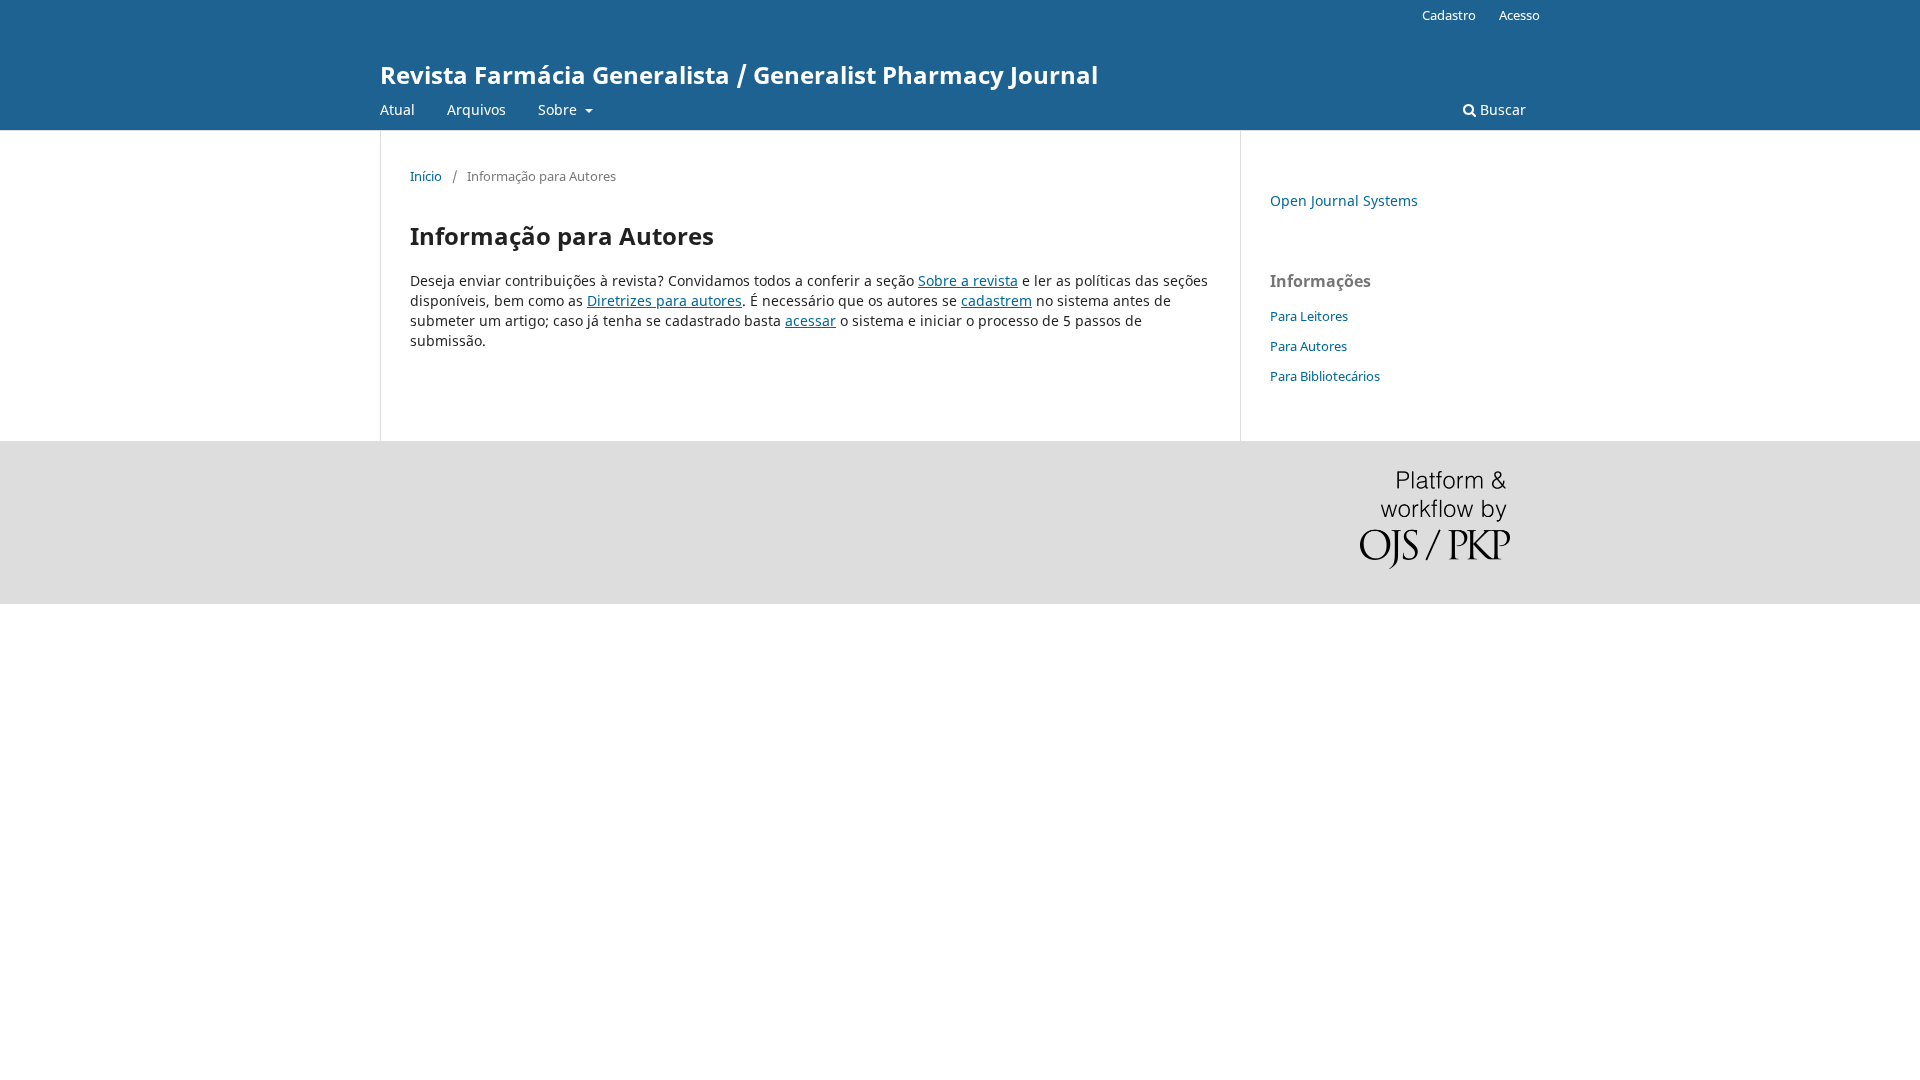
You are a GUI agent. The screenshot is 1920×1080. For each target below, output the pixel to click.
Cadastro (1449, 15)
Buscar (1501, 109)
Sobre (559, 109)
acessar (810, 320)
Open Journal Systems (1344, 200)
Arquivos (476, 109)
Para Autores (1308, 346)
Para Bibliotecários (1325, 376)
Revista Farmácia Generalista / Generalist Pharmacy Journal (739, 74)
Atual (397, 109)
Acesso (1519, 15)
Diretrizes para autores (664, 300)
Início (426, 176)
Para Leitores (1309, 316)
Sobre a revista (968, 280)
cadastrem (996, 300)
